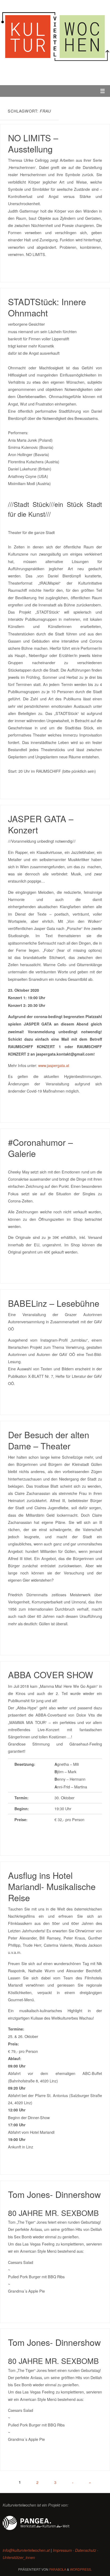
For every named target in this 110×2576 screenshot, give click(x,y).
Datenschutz (86, 2550)
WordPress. (81, 2569)
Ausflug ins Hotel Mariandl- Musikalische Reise (52, 1886)
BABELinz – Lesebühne (54, 1303)
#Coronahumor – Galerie (40, 1148)
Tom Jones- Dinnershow (54, 2194)
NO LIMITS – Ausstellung (33, 143)
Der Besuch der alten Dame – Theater (49, 1440)
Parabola (58, 2569)
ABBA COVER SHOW (51, 1674)
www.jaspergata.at (54, 1065)
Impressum (62, 2550)
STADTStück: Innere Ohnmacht (47, 307)
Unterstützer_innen (19, 2557)
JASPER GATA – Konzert (41, 824)
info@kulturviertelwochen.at (26, 2550)
